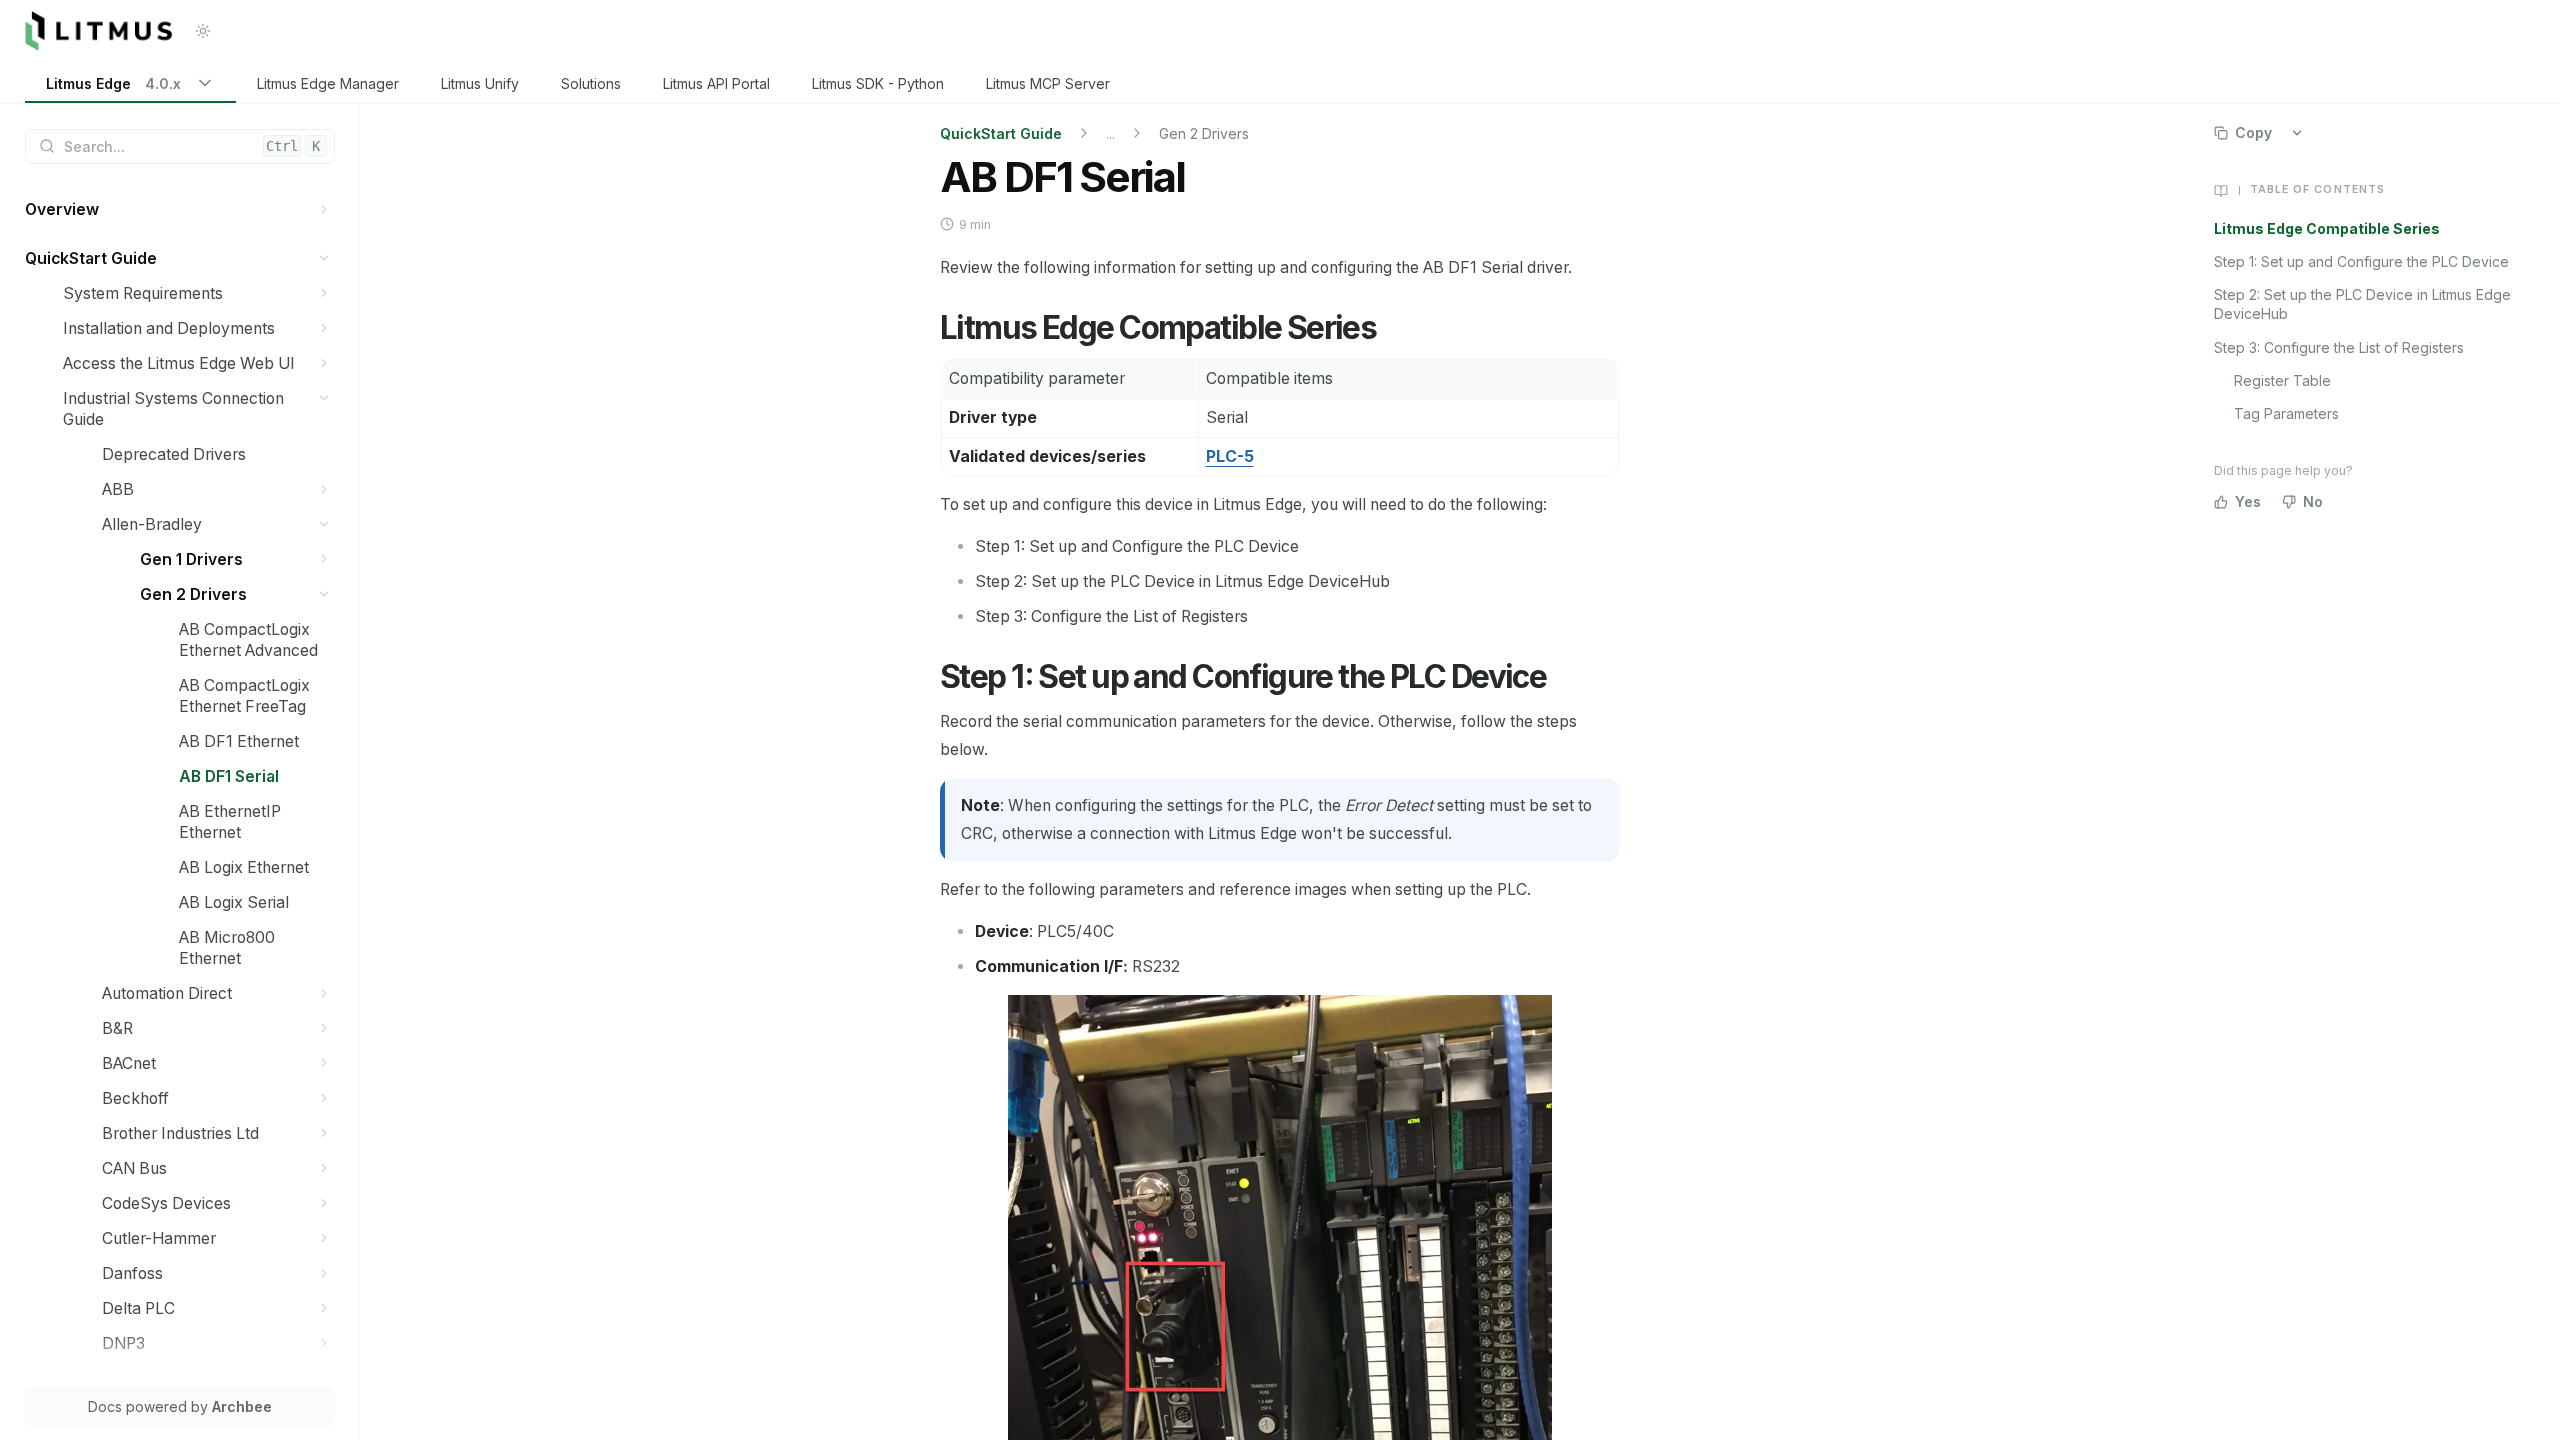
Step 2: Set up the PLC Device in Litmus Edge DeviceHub (2362, 304)
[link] (130, 84)
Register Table (2282, 380)
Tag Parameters (2286, 413)
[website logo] (98, 31)
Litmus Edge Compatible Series (2327, 228)
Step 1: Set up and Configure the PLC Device (2361, 261)
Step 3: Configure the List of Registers (2339, 347)
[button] (324, 209)
